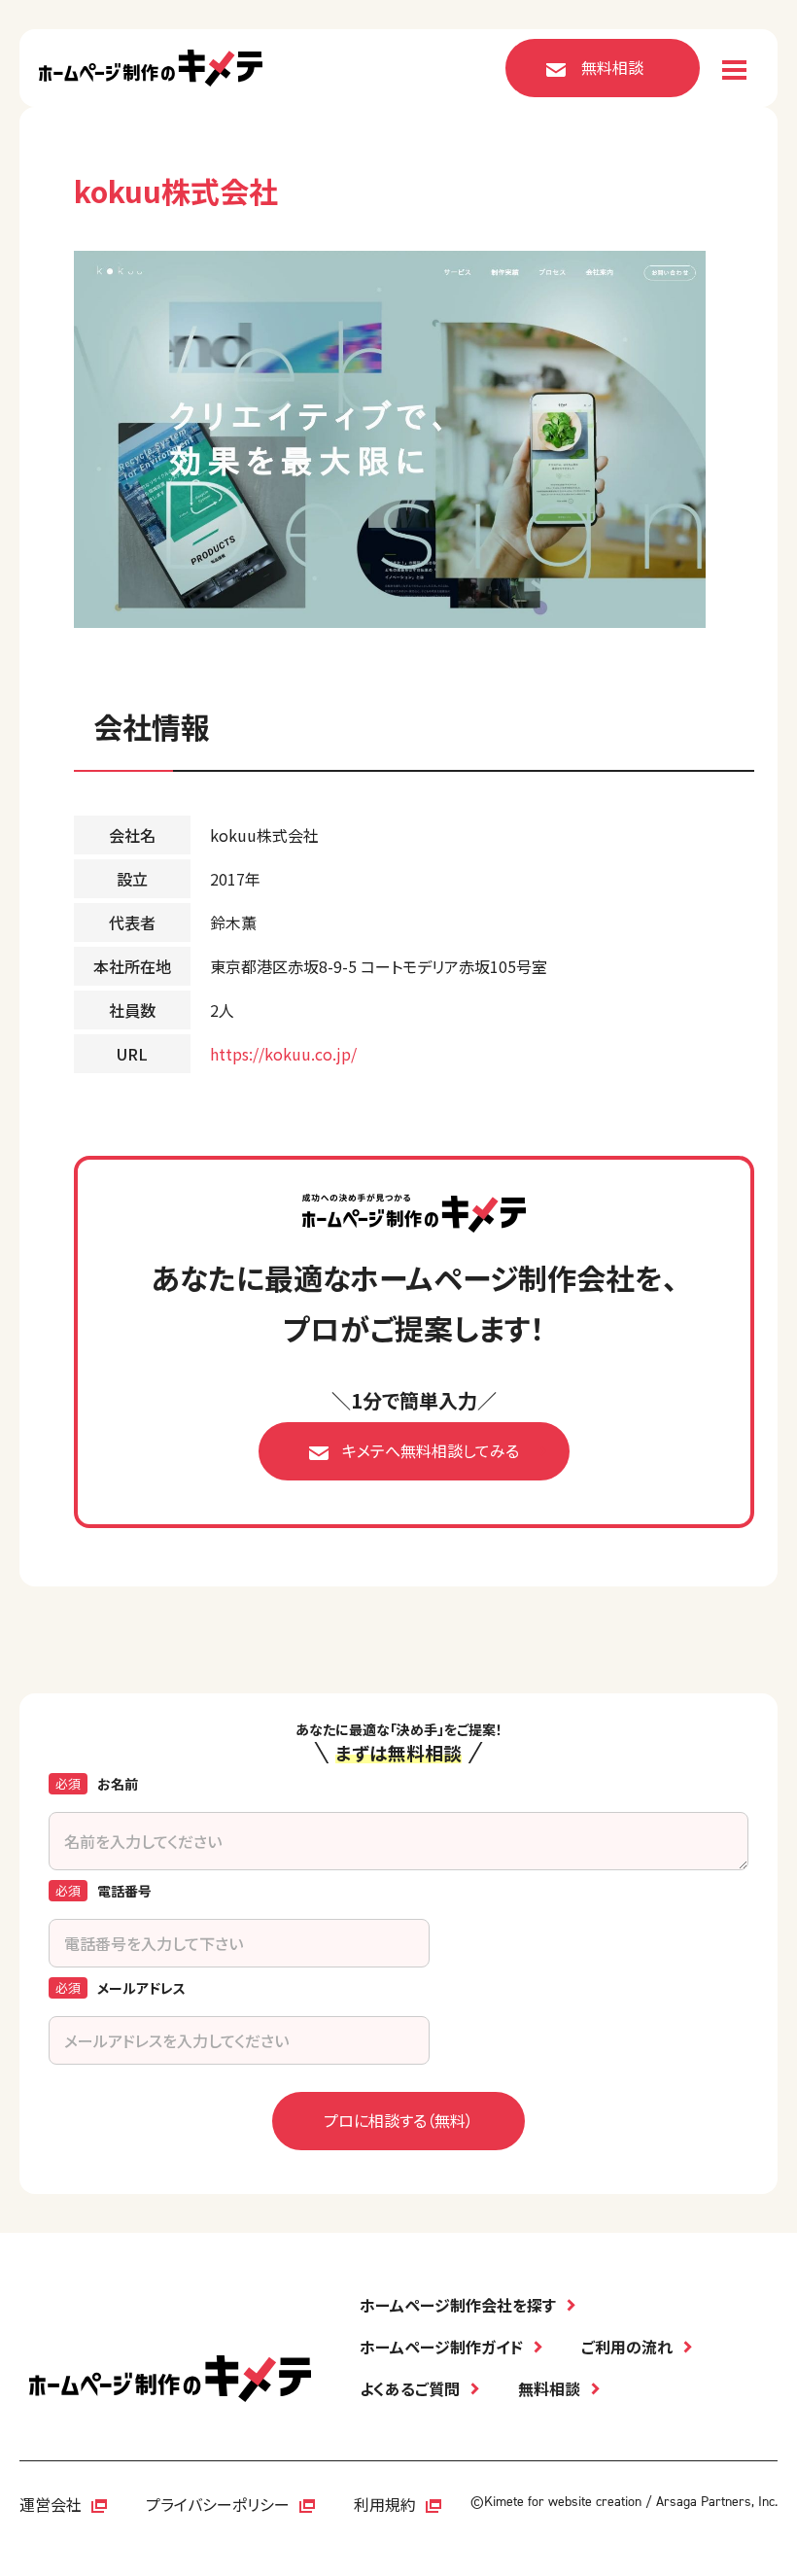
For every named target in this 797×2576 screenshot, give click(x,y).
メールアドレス (141, 1988)
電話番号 (124, 1891)
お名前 (118, 1784)
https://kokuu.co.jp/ (283, 1054)
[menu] (734, 70)
